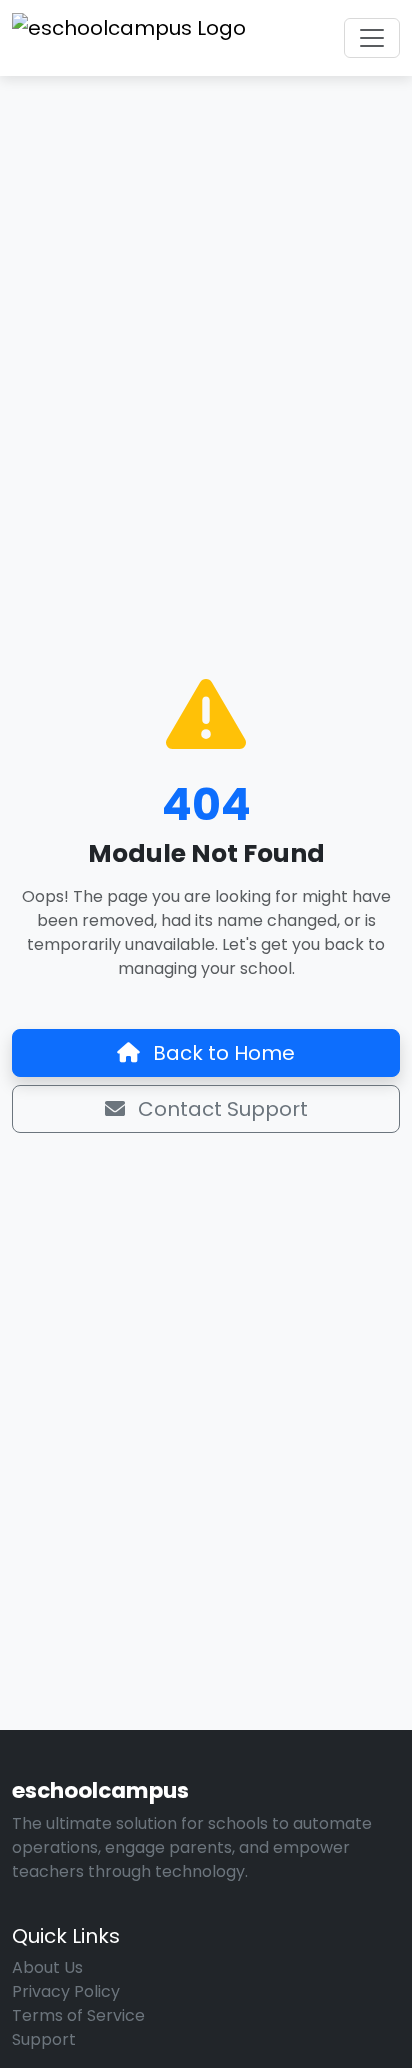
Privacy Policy (66, 1991)
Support (44, 2039)
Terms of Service (78, 2015)
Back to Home (221, 1053)
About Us (47, 1967)
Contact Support (220, 1109)
